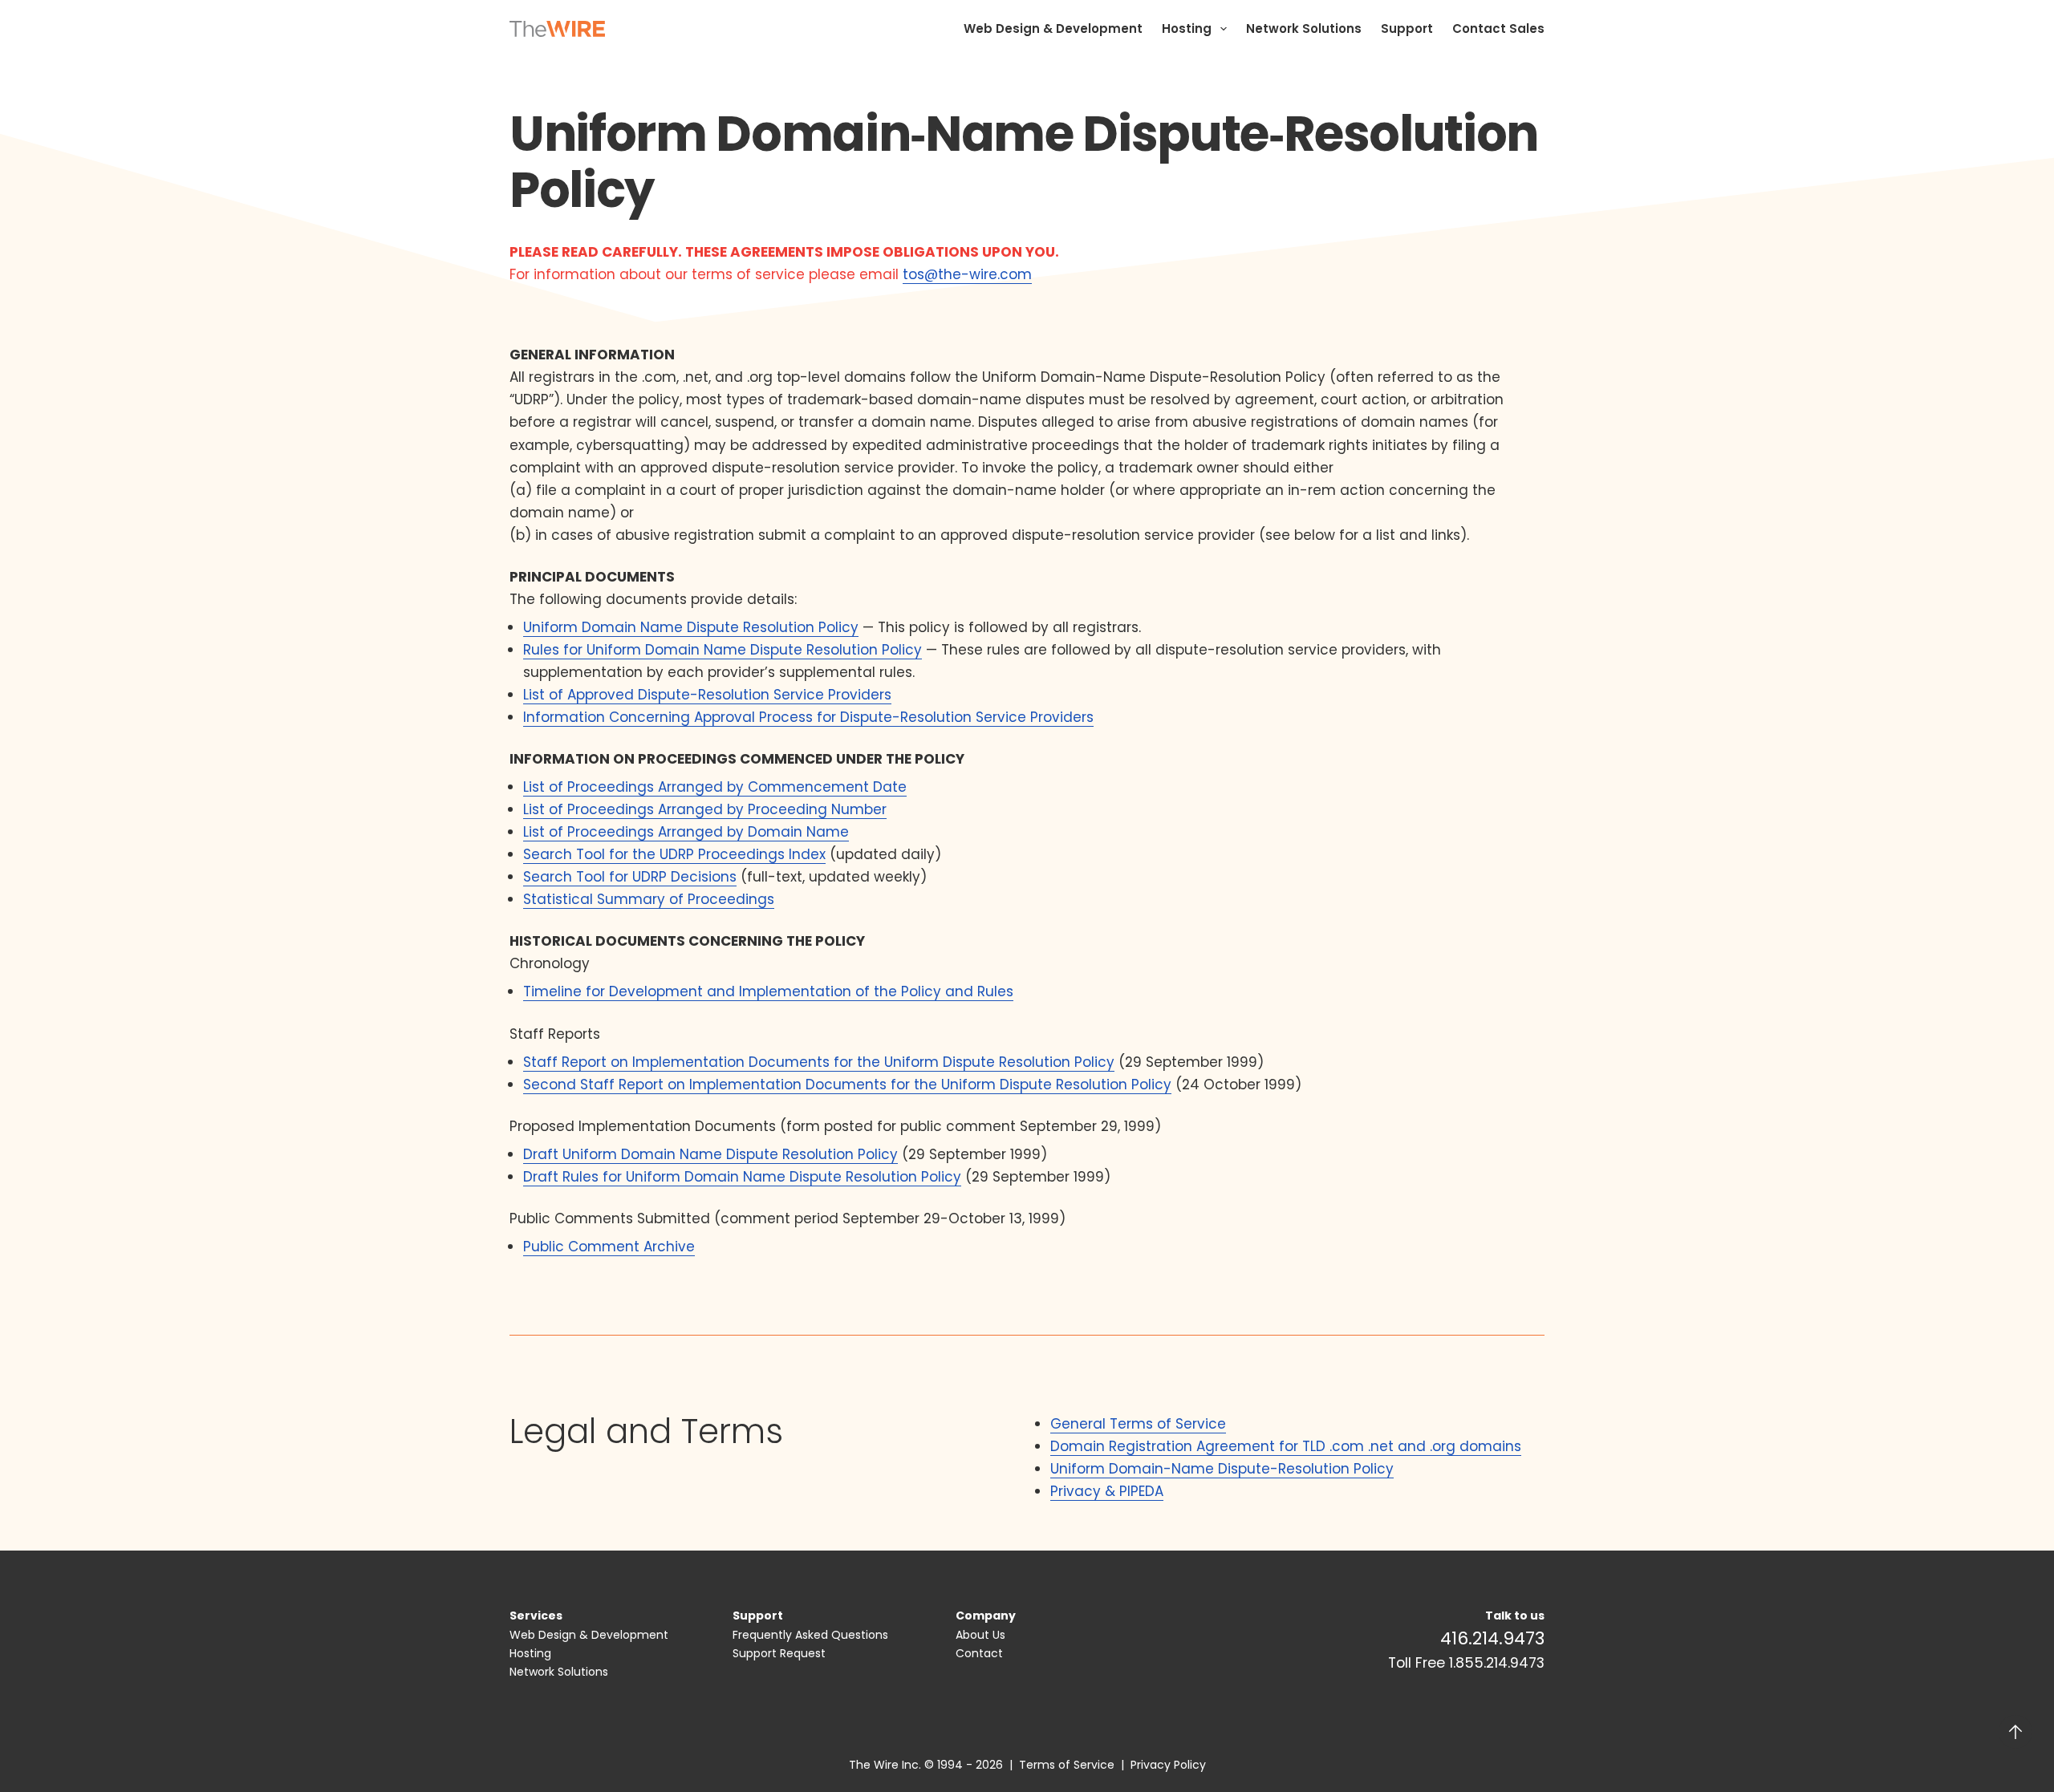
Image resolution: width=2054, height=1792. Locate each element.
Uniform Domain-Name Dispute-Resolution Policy (1222, 1469)
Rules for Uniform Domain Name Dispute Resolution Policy (723, 650)
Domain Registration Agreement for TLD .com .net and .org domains (1286, 1446)
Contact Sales (1498, 28)
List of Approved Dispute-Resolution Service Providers (707, 695)
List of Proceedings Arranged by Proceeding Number (705, 809)
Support (1407, 28)
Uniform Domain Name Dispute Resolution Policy (691, 627)
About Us (980, 1635)
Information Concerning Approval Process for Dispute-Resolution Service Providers (808, 717)
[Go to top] (2015, 1732)
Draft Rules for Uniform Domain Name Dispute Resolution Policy (742, 1177)
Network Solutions (1304, 28)
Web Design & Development (1053, 28)
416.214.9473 (1492, 1638)
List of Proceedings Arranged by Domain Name (686, 832)
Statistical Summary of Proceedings (649, 899)
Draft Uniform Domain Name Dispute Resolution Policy (710, 1154)
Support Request (779, 1653)
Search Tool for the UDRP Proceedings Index (674, 854)
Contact (979, 1653)
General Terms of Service (1138, 1424)
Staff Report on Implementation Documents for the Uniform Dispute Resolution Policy (819, 1062)
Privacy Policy (1168, 1765)
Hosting (1187, 28)
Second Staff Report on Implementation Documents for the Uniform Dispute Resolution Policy (847, 1085)
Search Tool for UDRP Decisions (630, 877)
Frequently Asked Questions (810, 1635)
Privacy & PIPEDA (1107, 1491)
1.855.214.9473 (1497, 1663)
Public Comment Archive (609, 1247)
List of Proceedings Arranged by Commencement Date (715, 787)
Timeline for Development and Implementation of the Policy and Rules (768, 991)
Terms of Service (1067, 1765)
